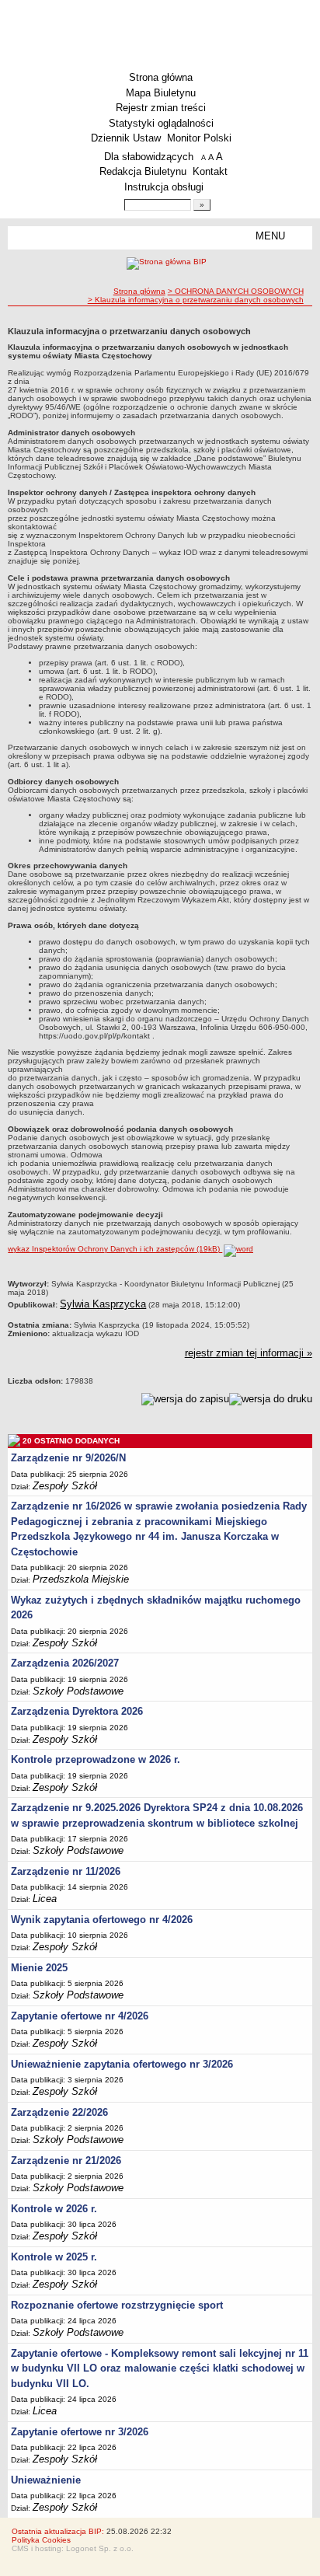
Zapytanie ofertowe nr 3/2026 (80, 2432)
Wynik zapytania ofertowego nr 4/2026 (102, 1920)
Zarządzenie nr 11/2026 (66, 1871)
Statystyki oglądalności (161, 123)
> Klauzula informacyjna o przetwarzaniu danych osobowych (196, 300)
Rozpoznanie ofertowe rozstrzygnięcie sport (117, 2305)
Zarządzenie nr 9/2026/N (68, 1458)
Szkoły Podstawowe (78, 1691)
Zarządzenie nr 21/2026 (66, 2161)
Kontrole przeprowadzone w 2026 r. (96, 1759)
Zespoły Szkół (65, 1486)
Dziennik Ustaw (126, 138)
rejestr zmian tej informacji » (249, 1353)
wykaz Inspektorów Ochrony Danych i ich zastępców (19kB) (115, 1249)
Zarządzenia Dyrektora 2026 (77, 1711)
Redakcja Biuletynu (143, 171)
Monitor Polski (199, 138)
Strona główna (161, 77)
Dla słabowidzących (149, 157)
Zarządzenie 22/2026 (59, 2112)
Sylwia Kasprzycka (103, 1304)
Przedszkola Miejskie (81, 1579)
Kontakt (210, 171)
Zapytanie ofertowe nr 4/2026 (80, 2016)
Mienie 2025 (39, 1968)
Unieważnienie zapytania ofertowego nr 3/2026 (122, 2064)
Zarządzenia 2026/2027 (65, 1663)
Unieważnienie (46, 2480)
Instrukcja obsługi (164, 187)
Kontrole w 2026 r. (54, 2209)
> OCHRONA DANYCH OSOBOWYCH (236, 291)
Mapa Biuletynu (161, 93)
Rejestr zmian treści (161, 108)
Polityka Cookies (41, 2540)
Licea (45, 1899)
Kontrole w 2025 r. (54, 2257)
